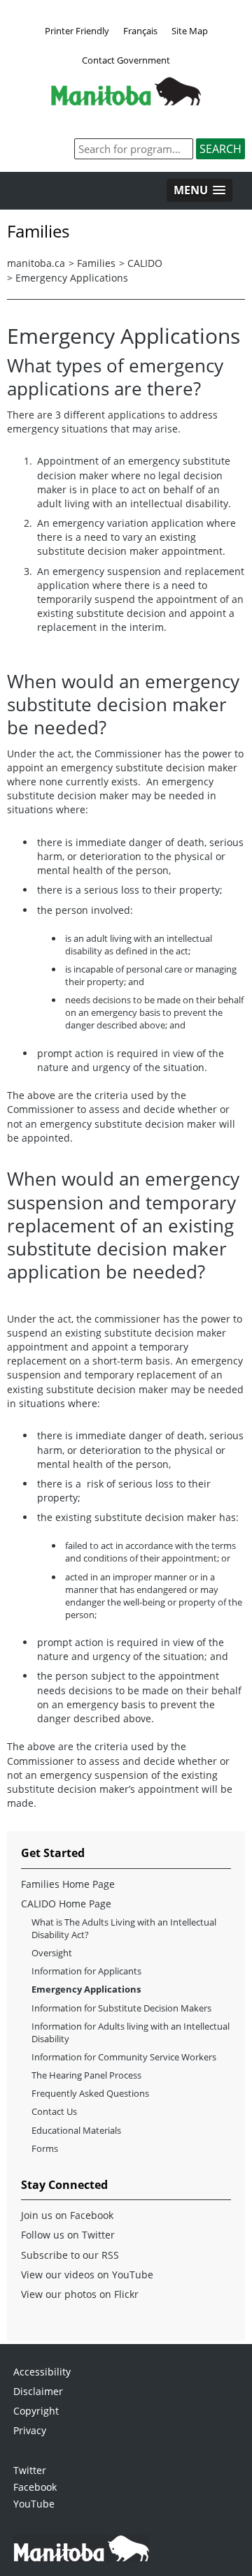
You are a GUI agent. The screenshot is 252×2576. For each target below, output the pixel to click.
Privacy (30, 2430)
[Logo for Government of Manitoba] (126, 101)
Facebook (35, 2487)
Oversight (52, 1953)
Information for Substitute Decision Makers (121, 2008)
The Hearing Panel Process (86, 2075)
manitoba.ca (36, 263)
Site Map (190, 31)
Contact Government (126, 60)
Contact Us (54, 2111)
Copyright (36, 2411)
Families (96, 263)
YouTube (34, 2504)
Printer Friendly (77, 31)
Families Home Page (68, 1884)
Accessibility (42, 2372)
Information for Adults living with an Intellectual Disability (131, 2032)
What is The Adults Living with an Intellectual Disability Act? (124, 1928)
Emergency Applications (72, 278)
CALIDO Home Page (66, 1904)
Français (140, 31)
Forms (45, 2148)
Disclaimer (38, 2391)
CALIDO (145, 263)
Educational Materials (76, 2130)
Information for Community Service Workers (124, 2057)
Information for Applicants (86, 1971)
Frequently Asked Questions (90, 2093)
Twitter (30, 2470)
